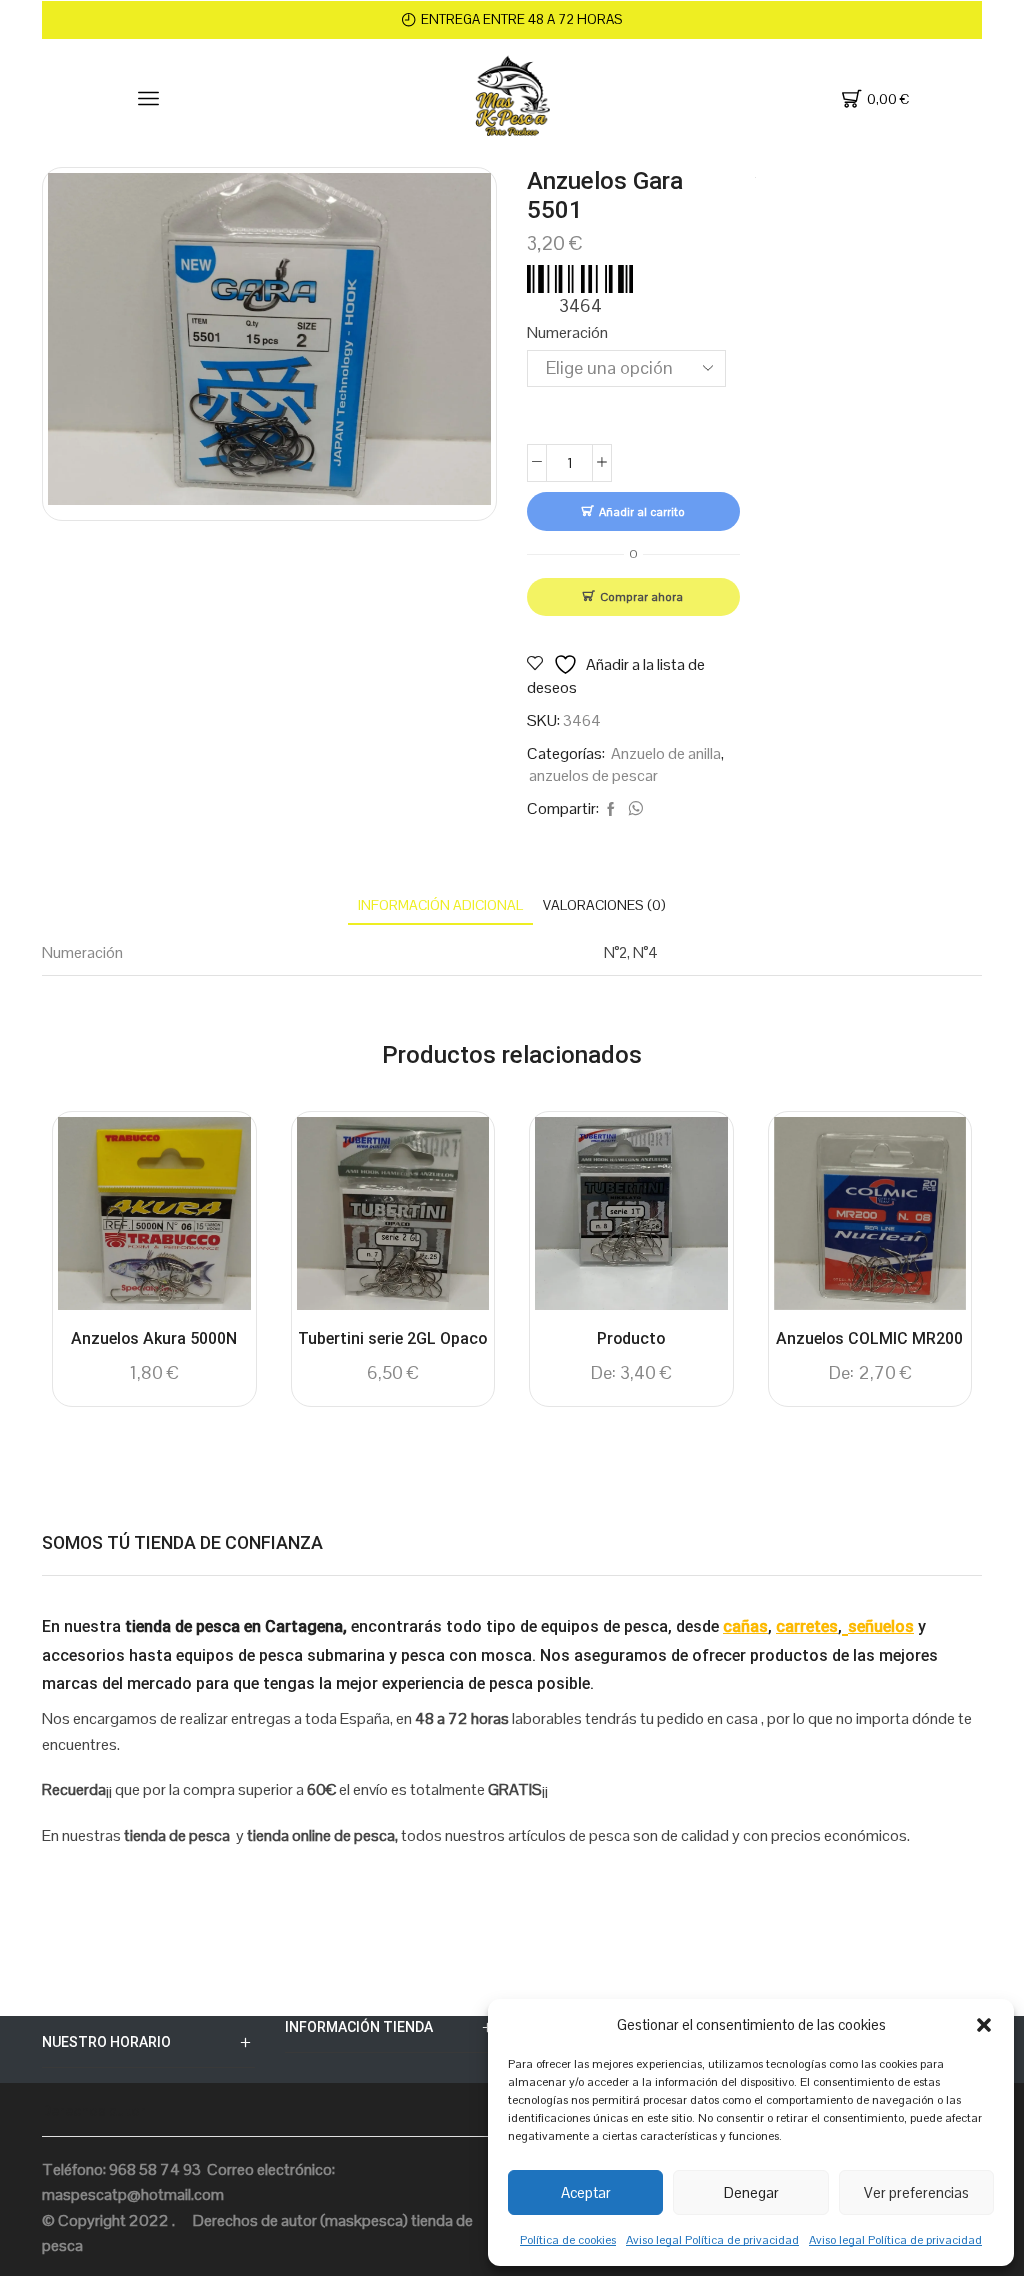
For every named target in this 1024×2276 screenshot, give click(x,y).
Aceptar (586, 2192)
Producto (631, 1338)
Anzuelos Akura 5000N (154, 1338)
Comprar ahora (641, 596)
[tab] (440, 905)
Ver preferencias (916, 2192)
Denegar (751, 2192)
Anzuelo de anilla (666, 753)
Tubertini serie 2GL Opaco (392, 1338)
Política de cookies (568, 2240)
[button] (984, 2025)
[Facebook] (611, 810)
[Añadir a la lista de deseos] (218, 1159)
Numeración (567, 332)
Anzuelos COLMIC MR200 (869, 1338)
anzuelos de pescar (593, 775)
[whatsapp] (633, 810)
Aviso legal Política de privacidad (712, 2240)
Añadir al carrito (642, 511)
